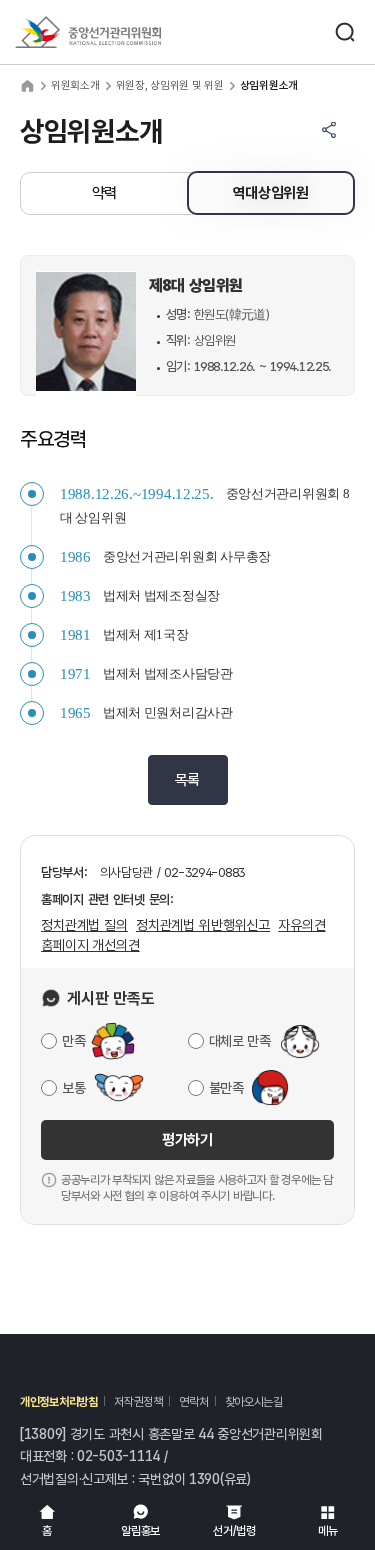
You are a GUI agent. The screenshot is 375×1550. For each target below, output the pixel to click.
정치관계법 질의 (84, 925)
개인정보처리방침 (59, 1402)
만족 (73, 1041)
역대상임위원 (271, 193)
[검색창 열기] (345, 32)
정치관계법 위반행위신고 (203, 925)
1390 (204, 1479)
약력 (104, 193)
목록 (187, 780)
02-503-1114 (118, 1456)
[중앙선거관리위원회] (88, 32)
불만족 (226, 1088)
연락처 (193, 1402)
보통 (73, 1088)
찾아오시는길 (254, 1402)
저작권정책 (138, 1402)
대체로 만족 (240, 1041)
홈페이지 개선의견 (90, 945)
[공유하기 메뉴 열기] (329, 130)
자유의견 (301, 925)
